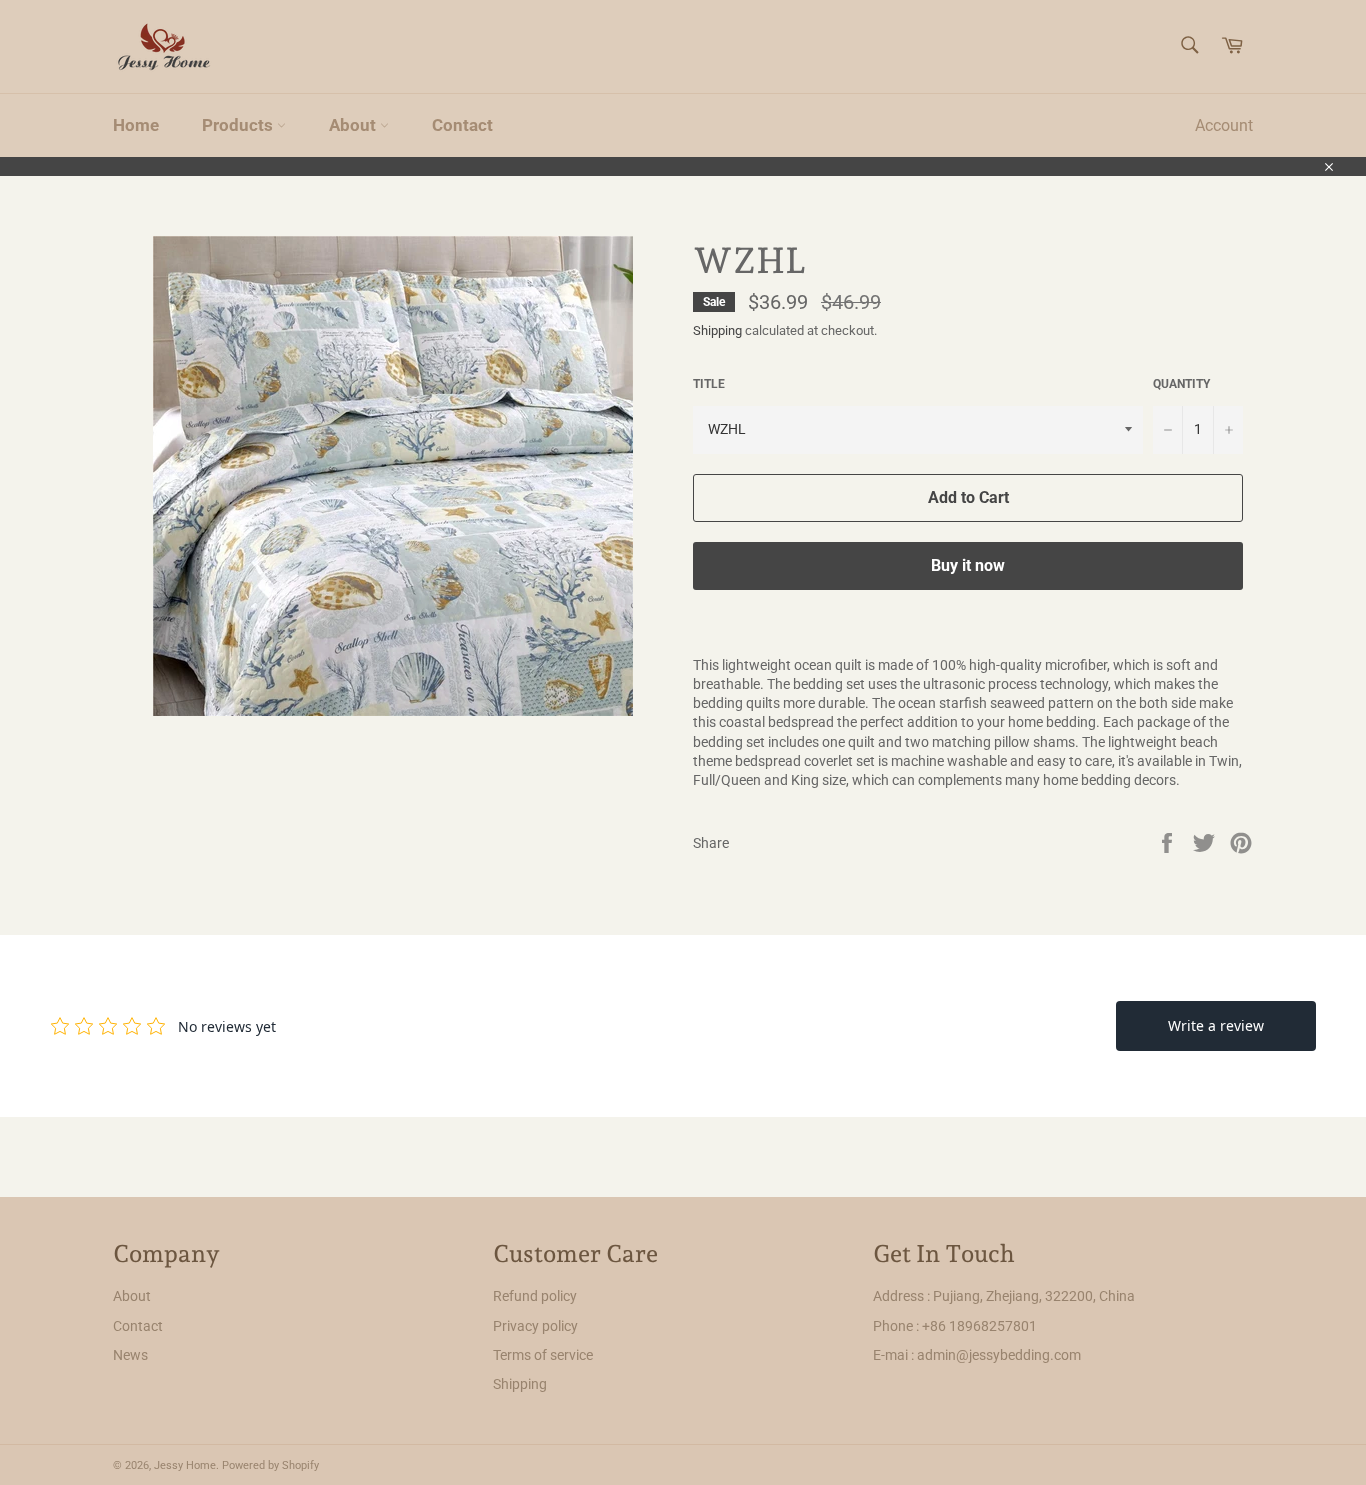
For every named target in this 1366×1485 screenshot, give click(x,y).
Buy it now (968, 565)
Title (709, 384)
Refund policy (535, 1296)
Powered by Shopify (270, 1465)
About (354, 125)
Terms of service (543, 1355)
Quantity (1181, 384)
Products (239, 125)
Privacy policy (535, 1326)
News (130, 1355)
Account (1224, 125)
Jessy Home (185, 1465)
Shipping (717, 330)
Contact (462, 125)
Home (136, 125)
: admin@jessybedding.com (996, 1355)
